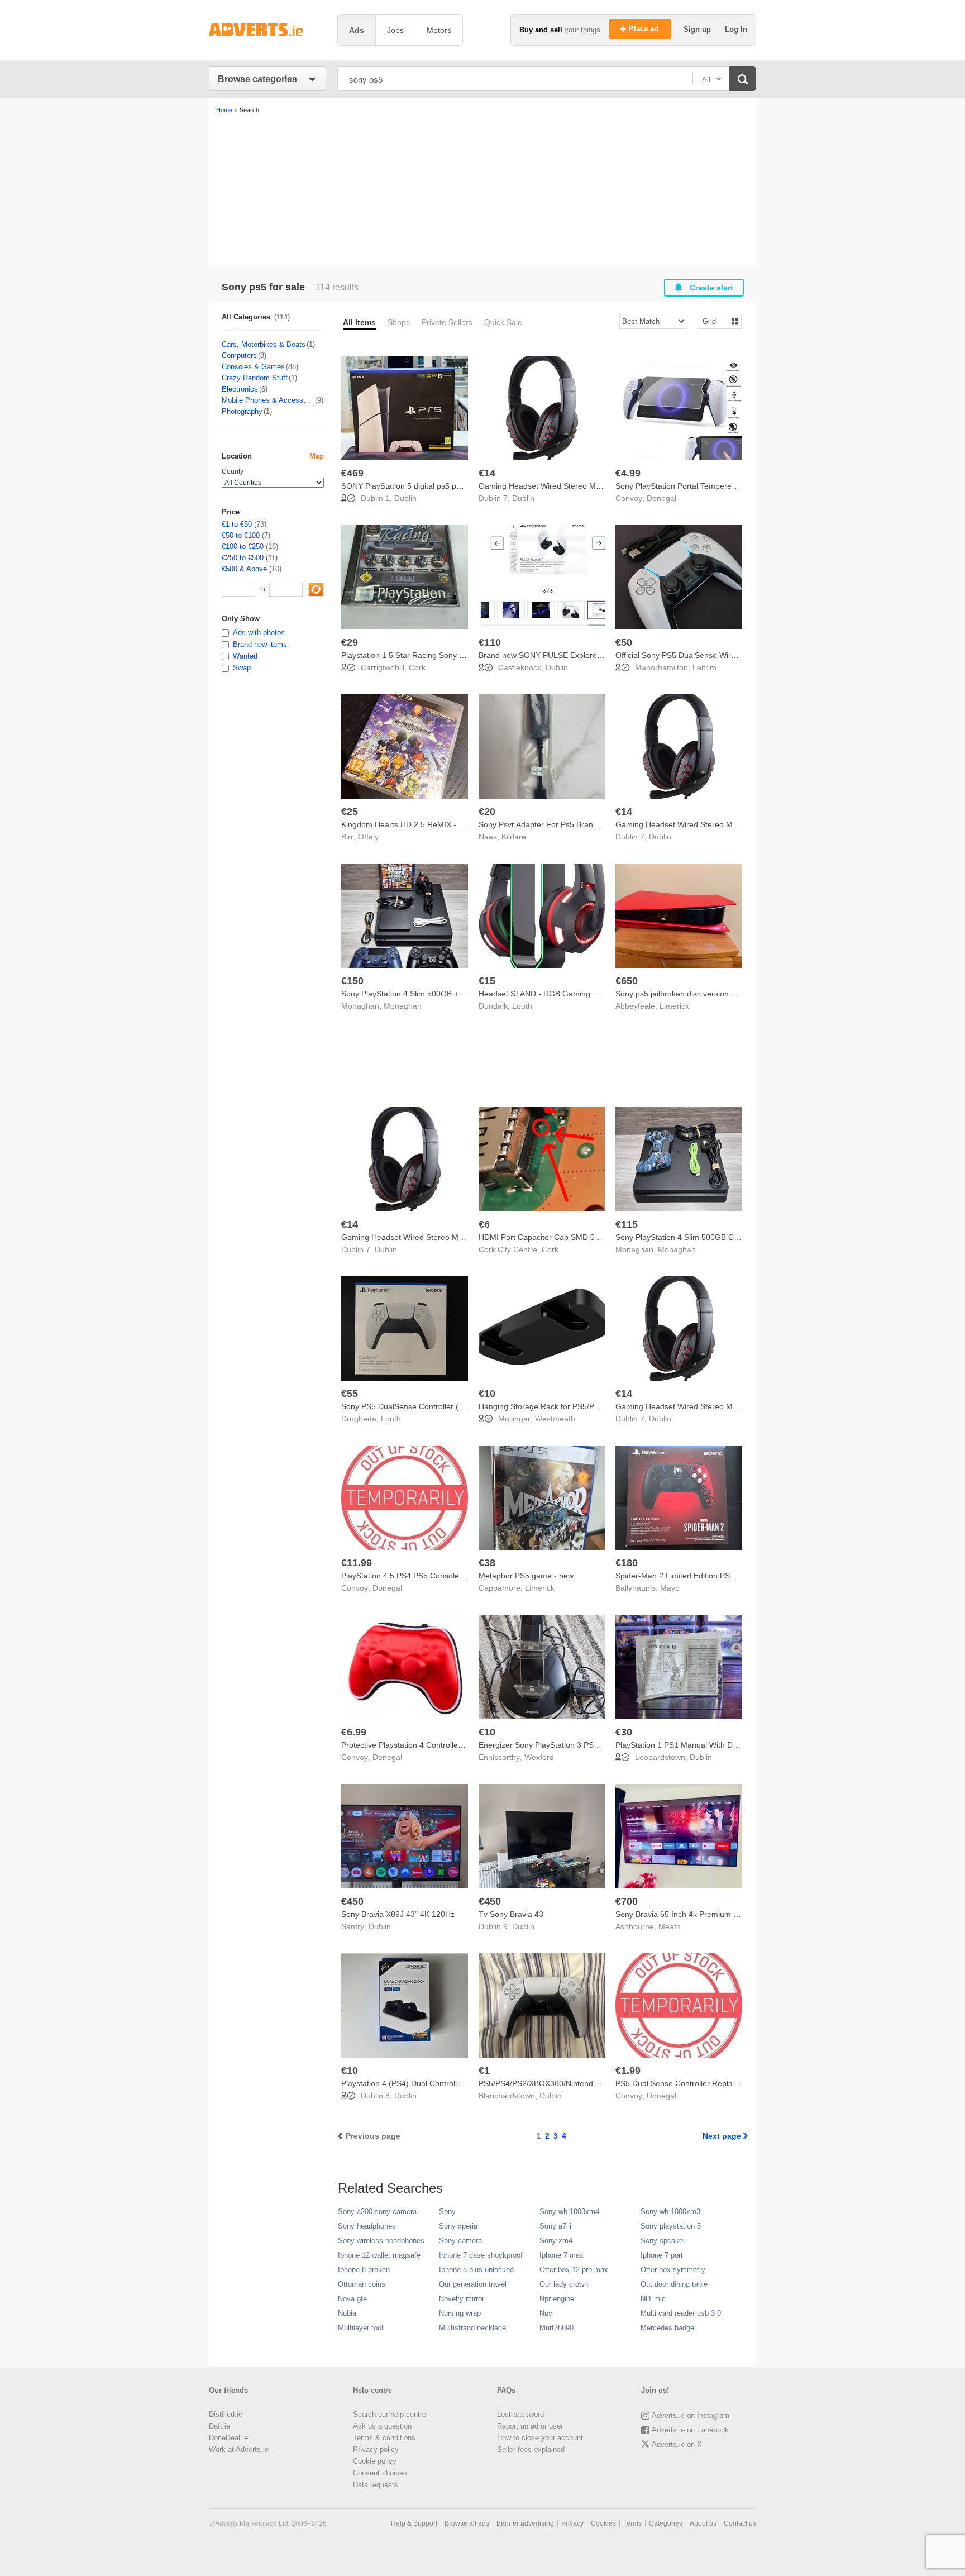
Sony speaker (663, 2241)
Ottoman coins (362, 2284)
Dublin (405, 498)
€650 (627, 981)
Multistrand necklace (472, 2328)
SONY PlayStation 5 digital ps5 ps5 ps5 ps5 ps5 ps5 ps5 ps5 (448, 486)
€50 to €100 (241, 535)
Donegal (661, 498)
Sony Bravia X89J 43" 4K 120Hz (398, 1914)
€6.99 (354, 1732)
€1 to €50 (237, 524)
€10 (487, 1394)
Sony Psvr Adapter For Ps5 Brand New (547, 824)
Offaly (368, 837)
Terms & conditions (384, 2438)
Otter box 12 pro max (574, 2270)
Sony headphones (367, 2226)
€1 (484, 2071)
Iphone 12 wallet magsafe (379, 2255)
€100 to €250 (243, 547)
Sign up (698, 29)
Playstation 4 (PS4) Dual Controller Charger (418, 2083)
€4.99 (628, 473)
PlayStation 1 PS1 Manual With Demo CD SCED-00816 (713, 1745)
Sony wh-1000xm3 (670, 2212)
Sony (447, 2212)
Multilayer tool (360, 2328)
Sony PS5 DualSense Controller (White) (411, 1406)
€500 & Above (244, 569)
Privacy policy (376, 2449)
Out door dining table (674, 2284)
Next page (722, 2136)
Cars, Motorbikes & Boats (264, 344)
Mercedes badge (667, 2328)
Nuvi (547, 2313)
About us (703, 2523)
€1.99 (628, 2071)
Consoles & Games (253, 367)
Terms (632, 2523)
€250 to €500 (243, 558)
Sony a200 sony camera (377, 2212)
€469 (352, 473)
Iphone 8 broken (364, 2270)
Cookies (603, 2523)
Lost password (520, 2414)
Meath (670, 1926)
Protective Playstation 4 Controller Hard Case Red (429, 1745)
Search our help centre (390, 2414)
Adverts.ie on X (677, 2444)
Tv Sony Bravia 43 (511, 1914)
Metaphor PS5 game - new (526, 1576)
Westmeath (555, 1419)
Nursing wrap (460, 2313)
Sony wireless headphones (381, 2241)
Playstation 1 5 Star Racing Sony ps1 (407, 655)
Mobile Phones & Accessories (268, 400)
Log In (736, 29)
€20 (487, 812)
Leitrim (704, 667)
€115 (627, 1224)
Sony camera (460, 2241)
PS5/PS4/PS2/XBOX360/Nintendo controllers (558, 2083)
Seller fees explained (531, 2449)
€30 (624, 1732)
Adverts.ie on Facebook (690, 2430)
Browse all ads (467, 2523)
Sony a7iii (555, 2226)
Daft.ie (219, 2426)
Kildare (514, 837)
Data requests (376, 2485)
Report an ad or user (530, 2426)
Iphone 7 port (662, 2255)
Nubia (347, 2313)
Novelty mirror (462, 2299)
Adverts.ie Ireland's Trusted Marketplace (267, 30)
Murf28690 (556, 2328)
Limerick (674, 1006)
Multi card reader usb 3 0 (681, 2313)
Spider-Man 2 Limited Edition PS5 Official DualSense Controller (727, 1576)
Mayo (670, 1588)
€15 (487, 981)
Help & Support (414, 2523)
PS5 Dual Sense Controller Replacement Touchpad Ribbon (719, 2083)
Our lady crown (564, 2284)
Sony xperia (458, 2226)
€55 (350, 1394)
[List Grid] (715, 321)
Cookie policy (375, 2461)
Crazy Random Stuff (255, 378)
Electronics (240, 389)
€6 (484, 1224)
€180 (627, 1563)
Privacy (572, 2523)
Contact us (740, 2523)
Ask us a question (382, 2426)
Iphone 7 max (562, 2255)
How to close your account (540, 2438)
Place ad (645, 29)
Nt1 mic (653, 2299)
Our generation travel (473, 2284)
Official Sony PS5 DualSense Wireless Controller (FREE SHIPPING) (735, 655)
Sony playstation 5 (671, 2226)
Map (317, 456)
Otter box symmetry (673, 2270)
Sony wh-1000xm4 (569, 2212)
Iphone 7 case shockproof (481, 2255)
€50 (624, 642)
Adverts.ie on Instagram (691, 2415)
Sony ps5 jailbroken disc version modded (688, 994)
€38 (487, 1563)
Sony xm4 (556, 2241)
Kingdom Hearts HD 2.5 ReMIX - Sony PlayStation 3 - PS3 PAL (452, 824)
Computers (239, 356)
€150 (352, 981)
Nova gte (352, 2299)
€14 (487, 473)
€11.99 (357, 1563)
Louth (522, 1006)
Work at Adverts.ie (239, 2449)
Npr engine (557, 2299)
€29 (350, 642)
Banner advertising (525, 2523)
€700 (627, 1901)
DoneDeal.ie (228, 2438)
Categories (666, 2523)
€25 (350, 812)
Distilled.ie (226, 2414)
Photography (242, 411)
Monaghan (403, 1006)
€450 (352, 1901)
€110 (490, 642)
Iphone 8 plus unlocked (476, 2270)
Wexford (539, 1757)
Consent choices (380, 2473)
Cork (417, 667)
